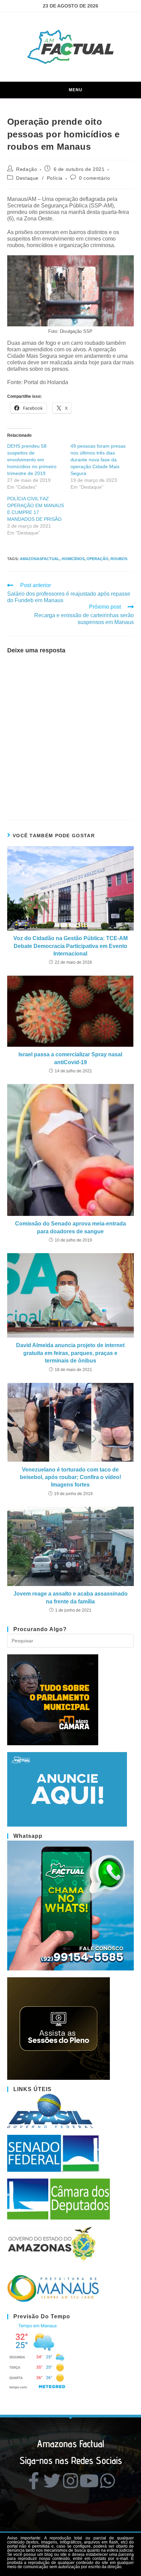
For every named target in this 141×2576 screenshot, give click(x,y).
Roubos (119, 559)
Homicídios (73, 559)
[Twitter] (52, 2481)
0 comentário (94, 178)
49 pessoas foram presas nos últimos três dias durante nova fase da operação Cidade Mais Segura (98, 460)
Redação (27, 169)
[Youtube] (89, 2481)
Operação (98, 559)
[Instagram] (70, 2481)
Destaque (27, 178)
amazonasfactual (40, 559)
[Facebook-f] (34, 2481)
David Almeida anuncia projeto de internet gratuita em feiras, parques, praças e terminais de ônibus (70, 1353)
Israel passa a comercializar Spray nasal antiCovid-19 (70, 1058)
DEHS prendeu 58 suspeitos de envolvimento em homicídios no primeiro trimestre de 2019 (32, 460)
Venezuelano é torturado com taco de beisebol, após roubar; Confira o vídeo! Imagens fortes (70, 1477)
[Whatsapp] (107, 2481)
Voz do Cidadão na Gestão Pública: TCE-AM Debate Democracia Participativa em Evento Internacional (70, 946)
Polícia (55, 178)
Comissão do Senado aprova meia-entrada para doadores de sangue (70, 1227)
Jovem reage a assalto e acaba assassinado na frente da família (70, 1597)
